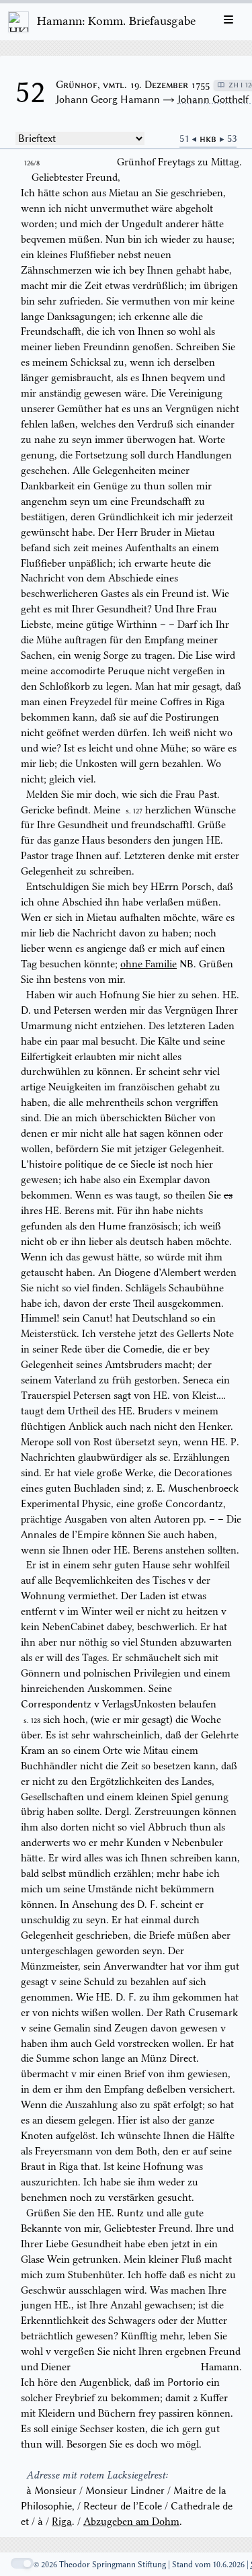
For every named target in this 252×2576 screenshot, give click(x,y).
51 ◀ (190, 138)
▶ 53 (228, 138)
